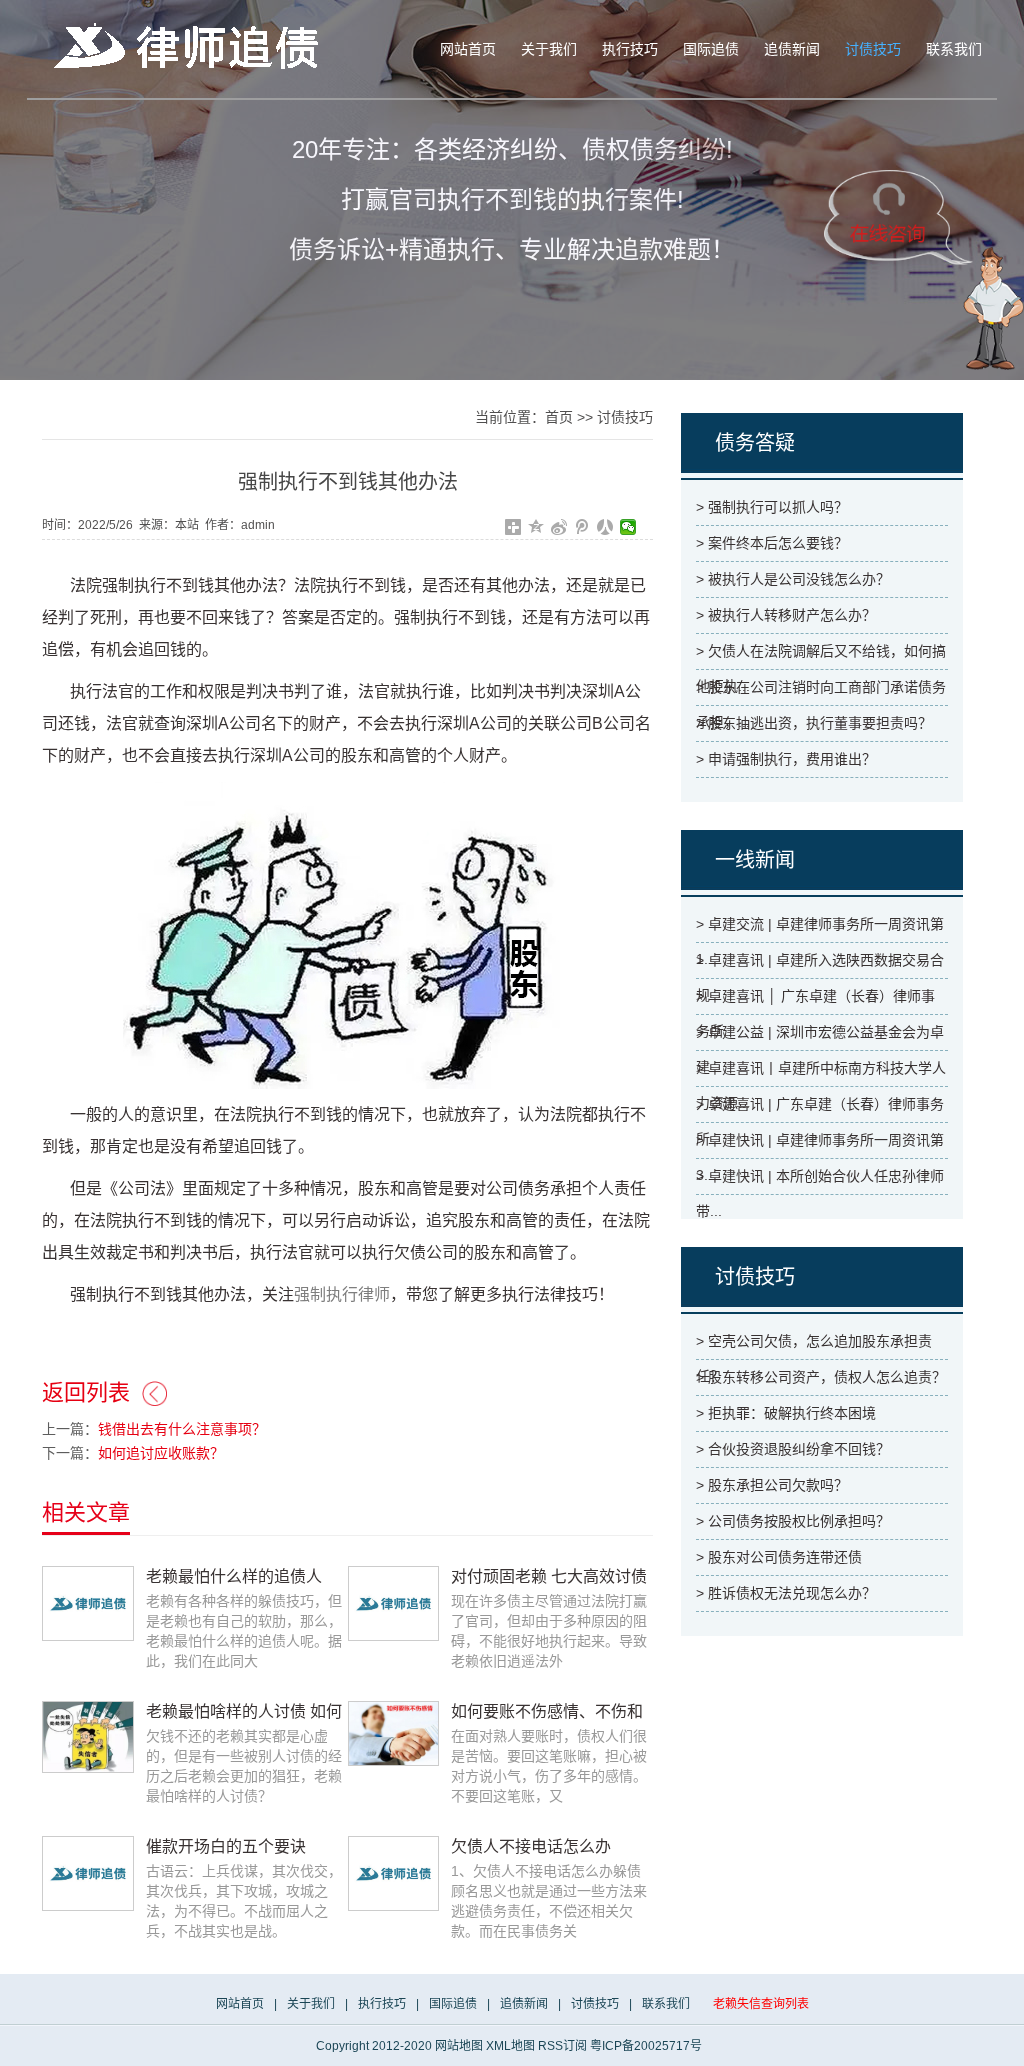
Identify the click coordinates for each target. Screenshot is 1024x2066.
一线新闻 (755, 860)
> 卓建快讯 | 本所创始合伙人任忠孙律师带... (820, 1181)
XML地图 (510, 2046)
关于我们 (549, 49)
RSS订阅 (562, 2046)
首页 (559, 417)
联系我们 (954, 49)
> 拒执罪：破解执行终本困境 (786, 1413)
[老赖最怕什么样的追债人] (88, 1603)
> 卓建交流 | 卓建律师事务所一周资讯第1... (820, 929)
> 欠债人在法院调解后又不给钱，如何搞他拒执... (821, 656)
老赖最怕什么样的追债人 (234, 1576)
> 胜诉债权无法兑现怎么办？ (786, 1593)
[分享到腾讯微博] (582, 527)
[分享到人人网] (605, 527)
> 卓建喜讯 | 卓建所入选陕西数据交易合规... (820, 965)
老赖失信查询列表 (761, 2004)
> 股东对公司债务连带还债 (779, 1557)
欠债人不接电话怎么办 (531, 1846)
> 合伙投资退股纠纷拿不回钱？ (793, 1449)
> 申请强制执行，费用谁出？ (786, 759)
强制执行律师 (342, 1294)
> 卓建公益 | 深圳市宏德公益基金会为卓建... (820, 1037)
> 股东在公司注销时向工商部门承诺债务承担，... (821, 692)
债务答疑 (755, 443)
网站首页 (468, 49)
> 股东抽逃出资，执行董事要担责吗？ (814, 723)
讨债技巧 (873, 49)
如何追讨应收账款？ (161, 1453)
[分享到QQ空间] (536, 527)
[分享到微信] (628, 527)
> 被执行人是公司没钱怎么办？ (793, 579)
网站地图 (459, 2046)
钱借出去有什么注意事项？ (182, 1429)
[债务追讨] (192, 46)
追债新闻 (792, 49)
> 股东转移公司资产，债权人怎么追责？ (821, 1377)
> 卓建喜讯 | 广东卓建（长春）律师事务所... (820, 1109)
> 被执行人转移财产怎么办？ (786, 615)
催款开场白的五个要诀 (226, 1846)
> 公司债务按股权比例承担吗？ (793, 1521)
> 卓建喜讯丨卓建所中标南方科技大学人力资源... (821, 1073)
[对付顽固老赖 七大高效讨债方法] (394, 1603)
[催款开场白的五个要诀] (88, 1873)
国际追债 (711, 49)
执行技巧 (630, 49)
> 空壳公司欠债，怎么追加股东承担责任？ (814, 1346)
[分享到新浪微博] (559, 527)
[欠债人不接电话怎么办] (394, 1873)
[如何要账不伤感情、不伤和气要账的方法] (394, 1733)
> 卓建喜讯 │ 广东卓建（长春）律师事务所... (815, 1001)
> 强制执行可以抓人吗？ (772, 507)
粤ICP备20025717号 (646, 2046)
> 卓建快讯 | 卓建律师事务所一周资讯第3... (820, 1145)
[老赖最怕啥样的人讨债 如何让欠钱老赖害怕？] (88, 1736)
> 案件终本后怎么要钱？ (772, 543)
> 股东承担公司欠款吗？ (772, 1485)
